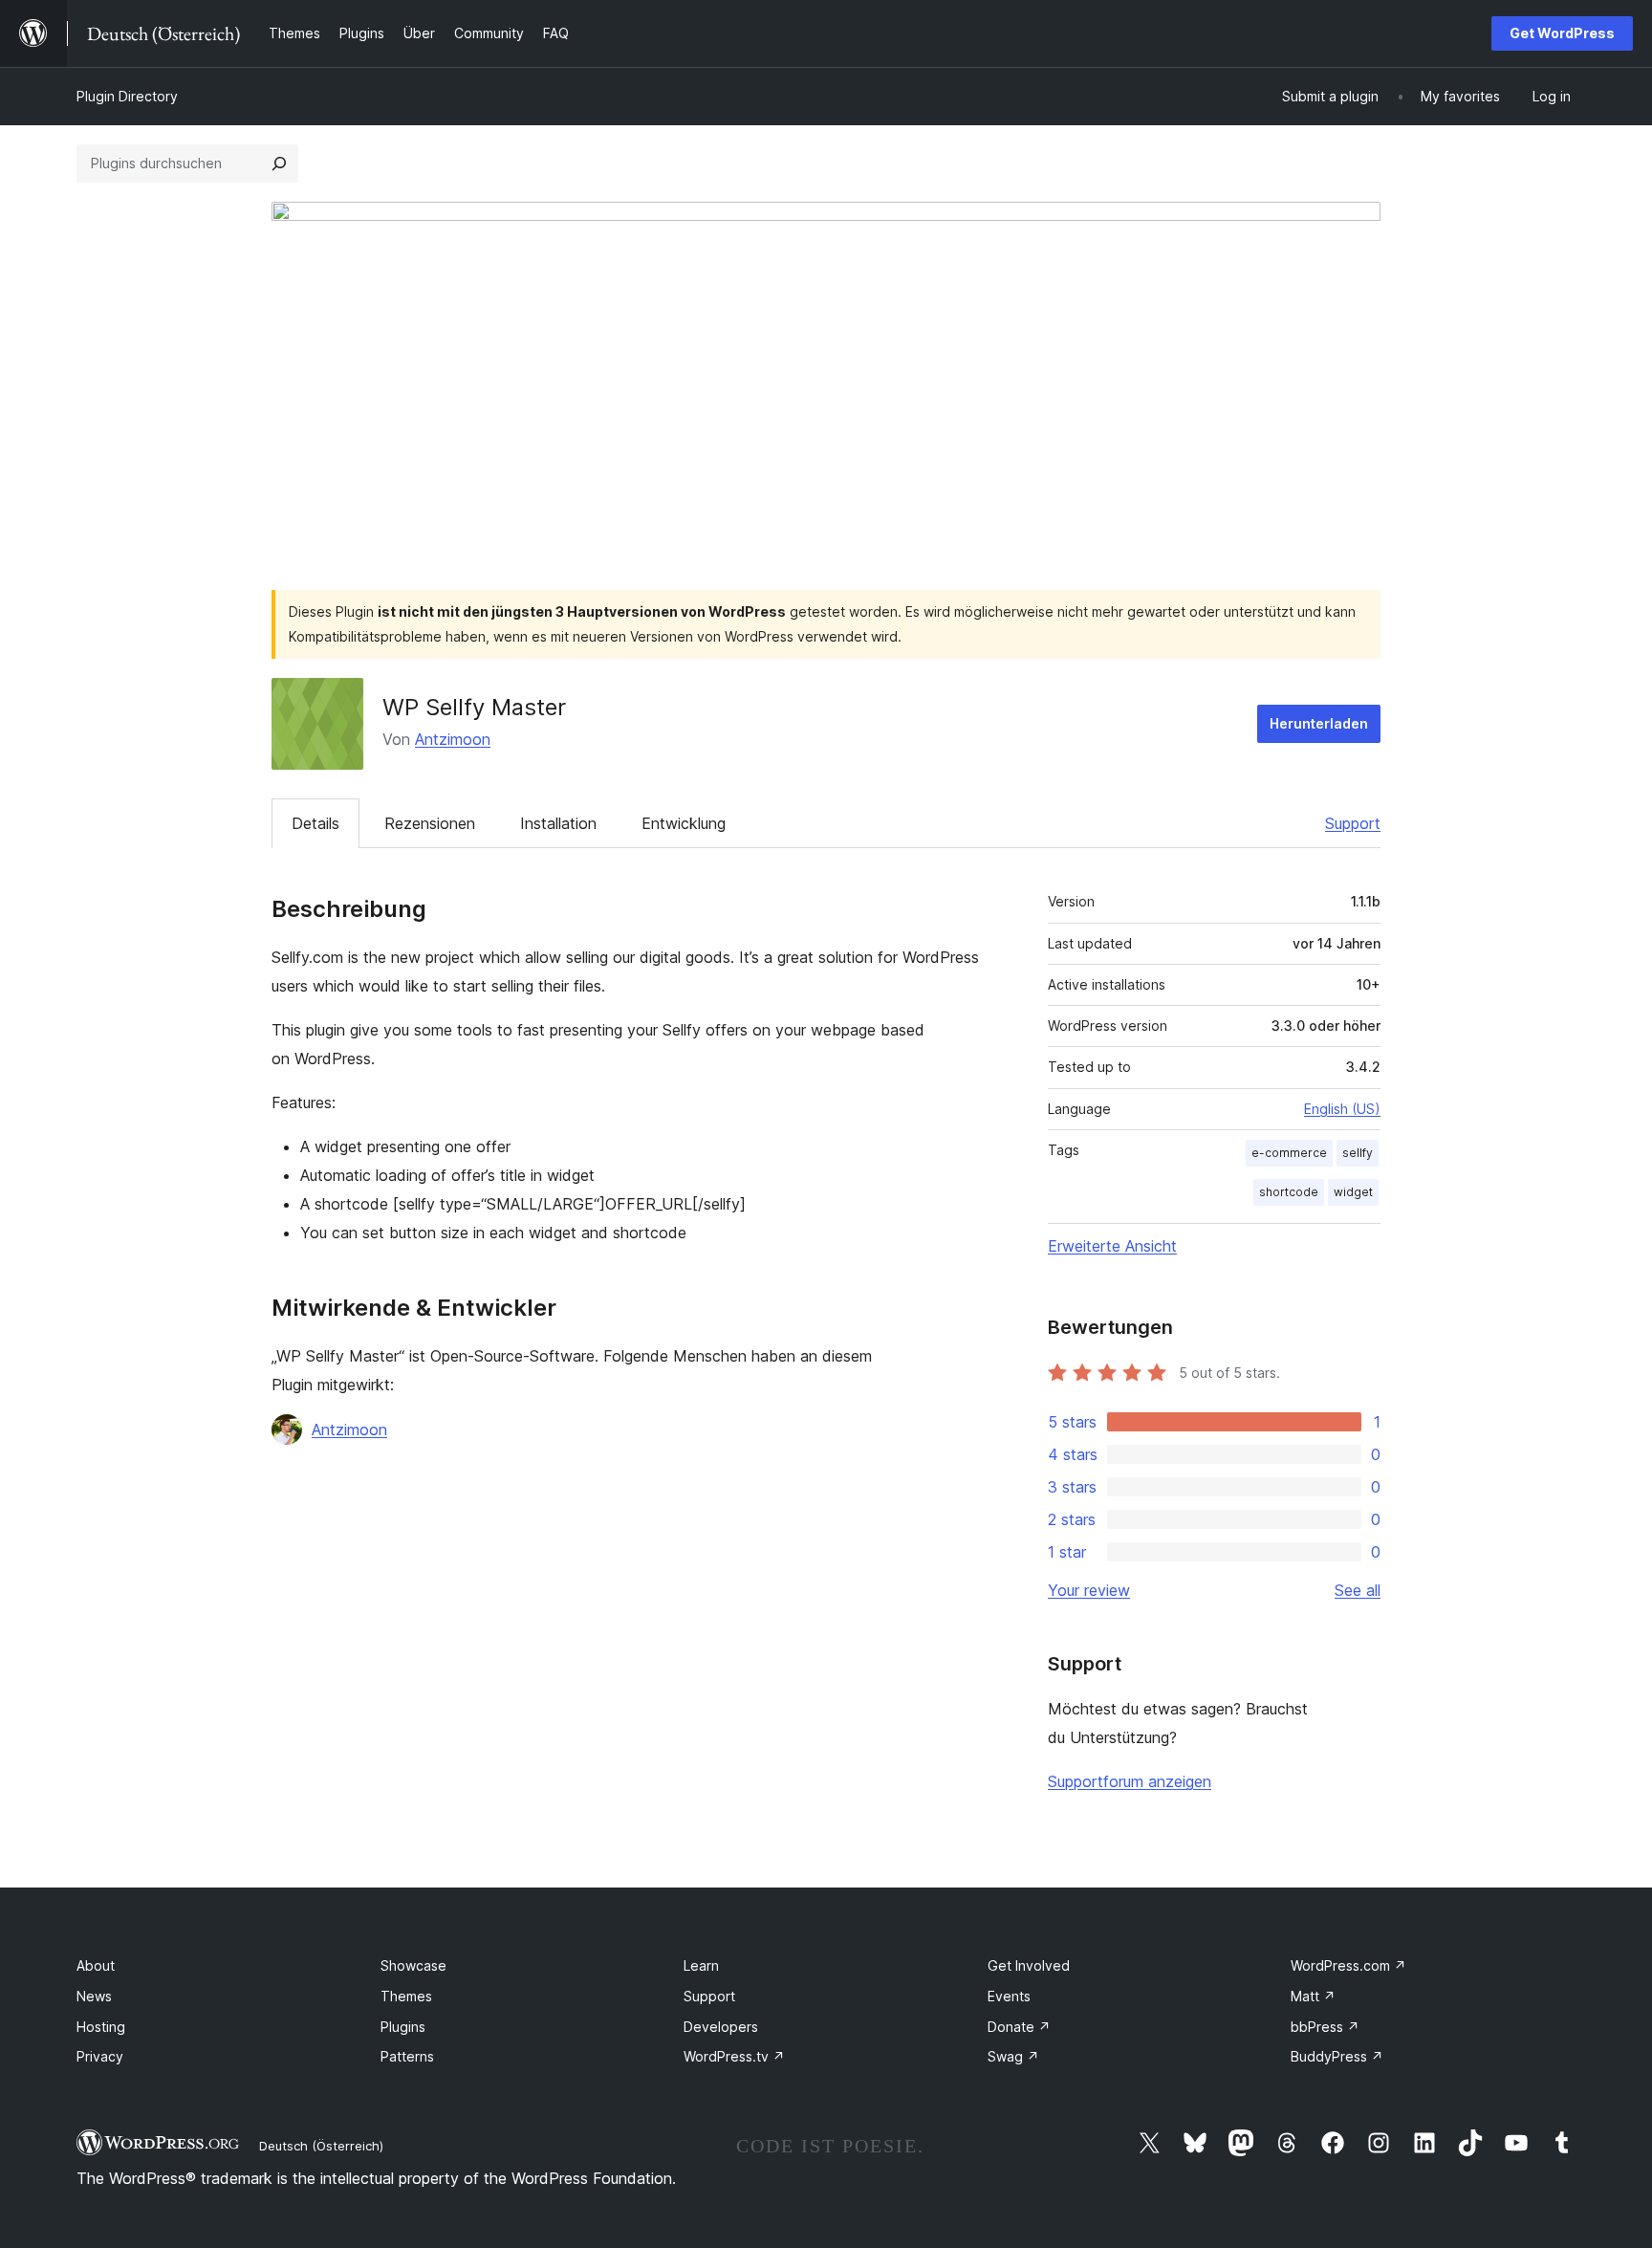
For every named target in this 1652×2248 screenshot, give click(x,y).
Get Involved (1029, 1965)
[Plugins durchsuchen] (279, 164)
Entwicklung (684, 823)
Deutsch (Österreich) (321, 2146)
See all (1358, 1590)
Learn (701, 1965)
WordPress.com (1348, 1965)
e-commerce (1289, 1153)
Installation (558, 823)
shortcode (1289, 1192)
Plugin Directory (127, 96)
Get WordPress (1562, 33)
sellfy (1358, 1153)
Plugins (403, 2027)
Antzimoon (453, 739)
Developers (721, 2027)
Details (315, 823)
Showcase (413, 1965)
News (94, 1996)
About (96, 1965)
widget (1353, 1192)
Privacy (100, 2056)
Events (1009, 1996)
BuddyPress (1337, 2056)
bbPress (1325, 2027)
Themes (406, 1996)
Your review (1089, 1590)
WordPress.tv (734, 2056)
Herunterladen (1319, 723)
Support (1353, 823)
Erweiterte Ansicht (1112, 1246)
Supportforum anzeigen (1130, 1781)
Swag (1013, 2056)
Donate (1019, 2027)
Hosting (101, 2027)
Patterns (407, 2056)
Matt (1313, 1996)
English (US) (1342, 1109)
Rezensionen (430, 823)
